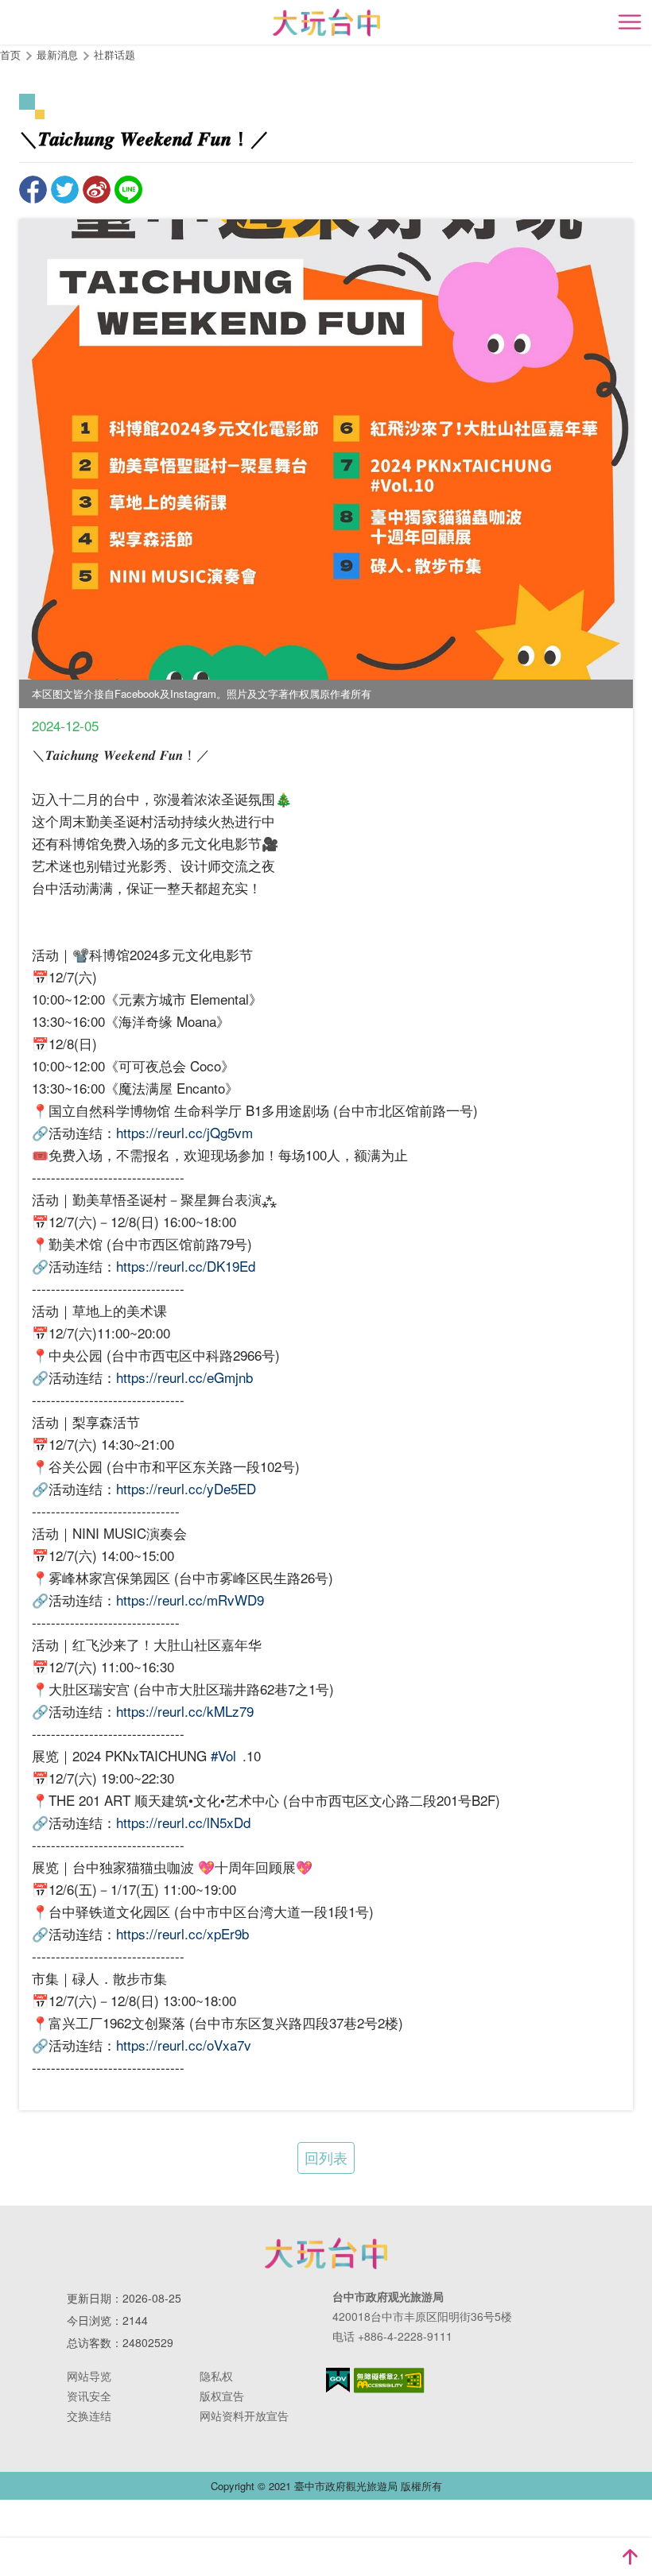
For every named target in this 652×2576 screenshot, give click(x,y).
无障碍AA (389, 2380)
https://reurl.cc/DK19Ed (186, 1266)
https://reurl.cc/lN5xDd (183, 1822)
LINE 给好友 (128, 190)
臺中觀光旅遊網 (326, 23)
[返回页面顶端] (630, 2557)
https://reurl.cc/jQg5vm (184, 1132)
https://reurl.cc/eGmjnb (184, 1377)
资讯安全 (89, 2396)
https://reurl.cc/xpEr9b (182, 1933)
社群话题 (114, 54)
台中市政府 (326, 2253)
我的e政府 (338, 2380)
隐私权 (216, 2376)
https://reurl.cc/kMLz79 (185, 1711)
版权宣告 (222, 2396)
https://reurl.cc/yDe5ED (186, 1488)
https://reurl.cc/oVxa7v (184, 2045)
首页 (10, 54)
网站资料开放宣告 (244, 2415)
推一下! (65, 190)
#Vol (223, 1755)
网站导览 (89, 2376)
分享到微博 (97, 190)
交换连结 (89, 2415)
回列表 (326, 2157)
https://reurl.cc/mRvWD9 (190, 1600)
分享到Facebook (33, 190)
